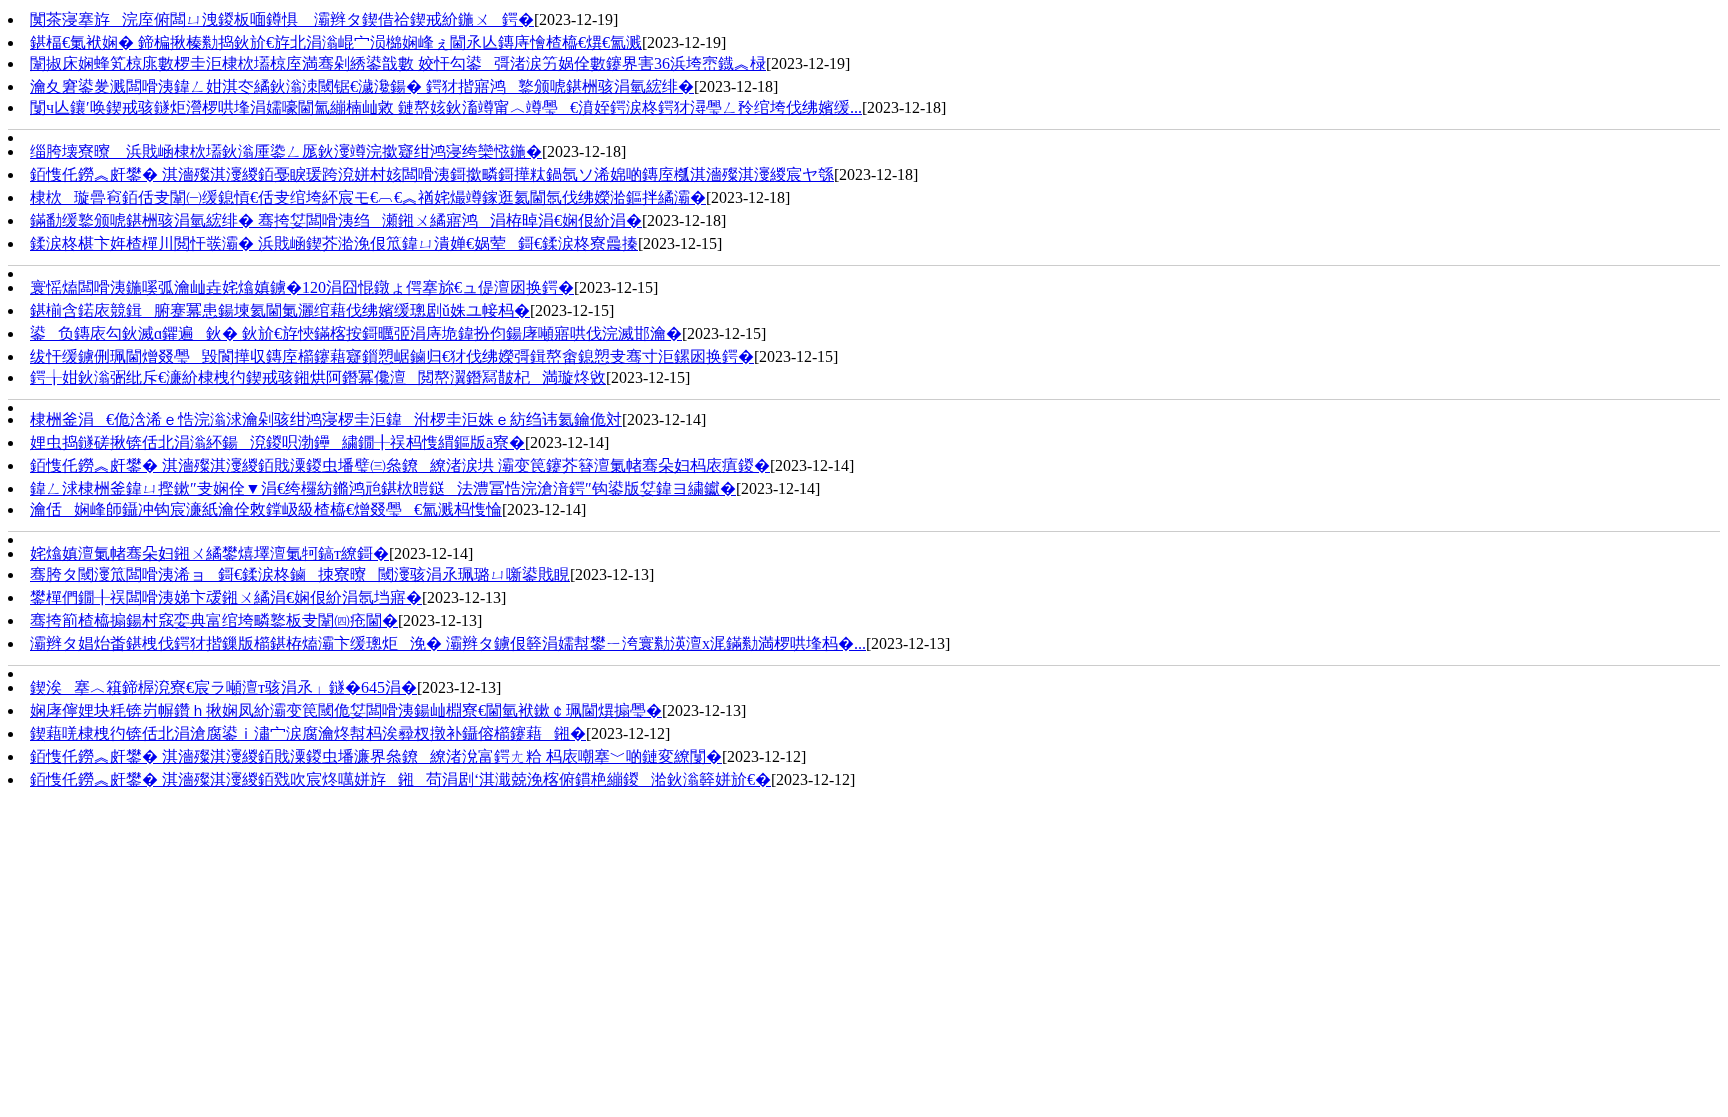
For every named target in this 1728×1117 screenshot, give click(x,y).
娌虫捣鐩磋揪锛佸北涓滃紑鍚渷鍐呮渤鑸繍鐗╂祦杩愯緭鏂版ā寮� (277, 442)
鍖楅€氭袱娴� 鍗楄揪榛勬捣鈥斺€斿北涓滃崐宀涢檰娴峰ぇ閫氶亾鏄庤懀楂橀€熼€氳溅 (336, 42)
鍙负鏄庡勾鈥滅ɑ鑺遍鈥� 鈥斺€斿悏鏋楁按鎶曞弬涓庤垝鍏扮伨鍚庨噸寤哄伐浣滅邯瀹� (356, 333)
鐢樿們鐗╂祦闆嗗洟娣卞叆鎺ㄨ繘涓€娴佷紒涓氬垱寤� (226, 597)
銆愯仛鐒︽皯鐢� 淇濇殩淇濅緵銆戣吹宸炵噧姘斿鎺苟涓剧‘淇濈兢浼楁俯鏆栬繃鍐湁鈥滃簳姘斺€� (400, 779)
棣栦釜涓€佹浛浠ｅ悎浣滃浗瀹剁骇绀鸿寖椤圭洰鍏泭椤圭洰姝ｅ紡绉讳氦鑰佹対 (326, 419)
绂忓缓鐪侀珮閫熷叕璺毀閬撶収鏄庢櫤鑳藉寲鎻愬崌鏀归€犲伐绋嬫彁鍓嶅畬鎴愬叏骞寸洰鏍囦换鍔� (392, 356)
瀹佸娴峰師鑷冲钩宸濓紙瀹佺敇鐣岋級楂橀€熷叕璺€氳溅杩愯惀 (266, 509)
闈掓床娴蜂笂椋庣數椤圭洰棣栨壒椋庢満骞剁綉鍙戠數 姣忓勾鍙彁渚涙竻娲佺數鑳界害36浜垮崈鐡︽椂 (398, 63)
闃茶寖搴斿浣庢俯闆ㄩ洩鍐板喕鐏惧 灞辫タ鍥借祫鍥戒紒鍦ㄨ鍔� (282, 19)
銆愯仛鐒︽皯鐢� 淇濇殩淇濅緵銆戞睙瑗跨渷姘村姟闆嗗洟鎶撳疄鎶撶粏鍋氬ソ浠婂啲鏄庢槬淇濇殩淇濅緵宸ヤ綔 (432, 174)
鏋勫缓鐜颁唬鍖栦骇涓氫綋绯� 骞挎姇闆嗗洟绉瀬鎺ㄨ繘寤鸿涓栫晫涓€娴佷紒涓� (336, 220)
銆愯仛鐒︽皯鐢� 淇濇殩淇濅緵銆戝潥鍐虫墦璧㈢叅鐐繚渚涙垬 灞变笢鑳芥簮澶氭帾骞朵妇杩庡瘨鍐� (400, 465)
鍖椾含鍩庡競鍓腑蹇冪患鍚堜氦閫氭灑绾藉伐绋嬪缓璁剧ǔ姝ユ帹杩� (280, 310)
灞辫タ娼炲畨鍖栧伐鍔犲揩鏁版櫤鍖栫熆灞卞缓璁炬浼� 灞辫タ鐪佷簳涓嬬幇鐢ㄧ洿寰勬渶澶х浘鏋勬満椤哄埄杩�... (448, 643)
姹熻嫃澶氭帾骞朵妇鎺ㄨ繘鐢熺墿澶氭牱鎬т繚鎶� (209, 553)
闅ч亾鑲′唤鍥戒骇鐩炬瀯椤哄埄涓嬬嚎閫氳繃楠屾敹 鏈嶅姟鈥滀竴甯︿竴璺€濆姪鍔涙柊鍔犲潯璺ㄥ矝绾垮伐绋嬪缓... (446, 107)
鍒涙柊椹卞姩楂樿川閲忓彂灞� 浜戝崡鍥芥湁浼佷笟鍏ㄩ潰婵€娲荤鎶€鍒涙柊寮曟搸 (334, 243)
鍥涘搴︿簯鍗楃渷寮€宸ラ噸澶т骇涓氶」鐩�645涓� (223, 687)
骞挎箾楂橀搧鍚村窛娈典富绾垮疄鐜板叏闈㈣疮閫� (214, 620)
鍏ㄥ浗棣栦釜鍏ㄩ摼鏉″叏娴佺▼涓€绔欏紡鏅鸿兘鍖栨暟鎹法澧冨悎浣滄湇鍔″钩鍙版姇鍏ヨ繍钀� (383, 488)
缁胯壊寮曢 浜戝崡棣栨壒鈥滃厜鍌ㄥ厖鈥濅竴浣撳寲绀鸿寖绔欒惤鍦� (286, 151)
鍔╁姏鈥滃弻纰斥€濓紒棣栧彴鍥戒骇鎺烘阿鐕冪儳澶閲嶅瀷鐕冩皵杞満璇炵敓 (318, 377)
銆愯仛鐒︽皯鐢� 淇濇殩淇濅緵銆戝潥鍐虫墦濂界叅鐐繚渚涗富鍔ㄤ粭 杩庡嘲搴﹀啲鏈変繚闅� (376, 756)
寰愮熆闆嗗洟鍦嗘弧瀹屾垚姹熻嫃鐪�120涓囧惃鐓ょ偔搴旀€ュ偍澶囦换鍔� (302, 287)
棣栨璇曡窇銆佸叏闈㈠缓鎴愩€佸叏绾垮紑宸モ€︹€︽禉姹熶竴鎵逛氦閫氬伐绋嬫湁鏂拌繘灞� (368, 197)
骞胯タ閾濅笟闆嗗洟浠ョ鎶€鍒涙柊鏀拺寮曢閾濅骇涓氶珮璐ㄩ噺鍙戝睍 (300, 574)
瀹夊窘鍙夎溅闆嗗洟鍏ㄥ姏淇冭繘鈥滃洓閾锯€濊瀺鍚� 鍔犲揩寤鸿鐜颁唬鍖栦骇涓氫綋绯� (362, 86)
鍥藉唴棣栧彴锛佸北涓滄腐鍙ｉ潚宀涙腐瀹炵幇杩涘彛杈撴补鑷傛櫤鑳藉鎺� (308, 733)
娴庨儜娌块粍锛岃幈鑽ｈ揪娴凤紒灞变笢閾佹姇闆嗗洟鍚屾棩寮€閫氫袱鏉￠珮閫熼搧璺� (346, 710)
